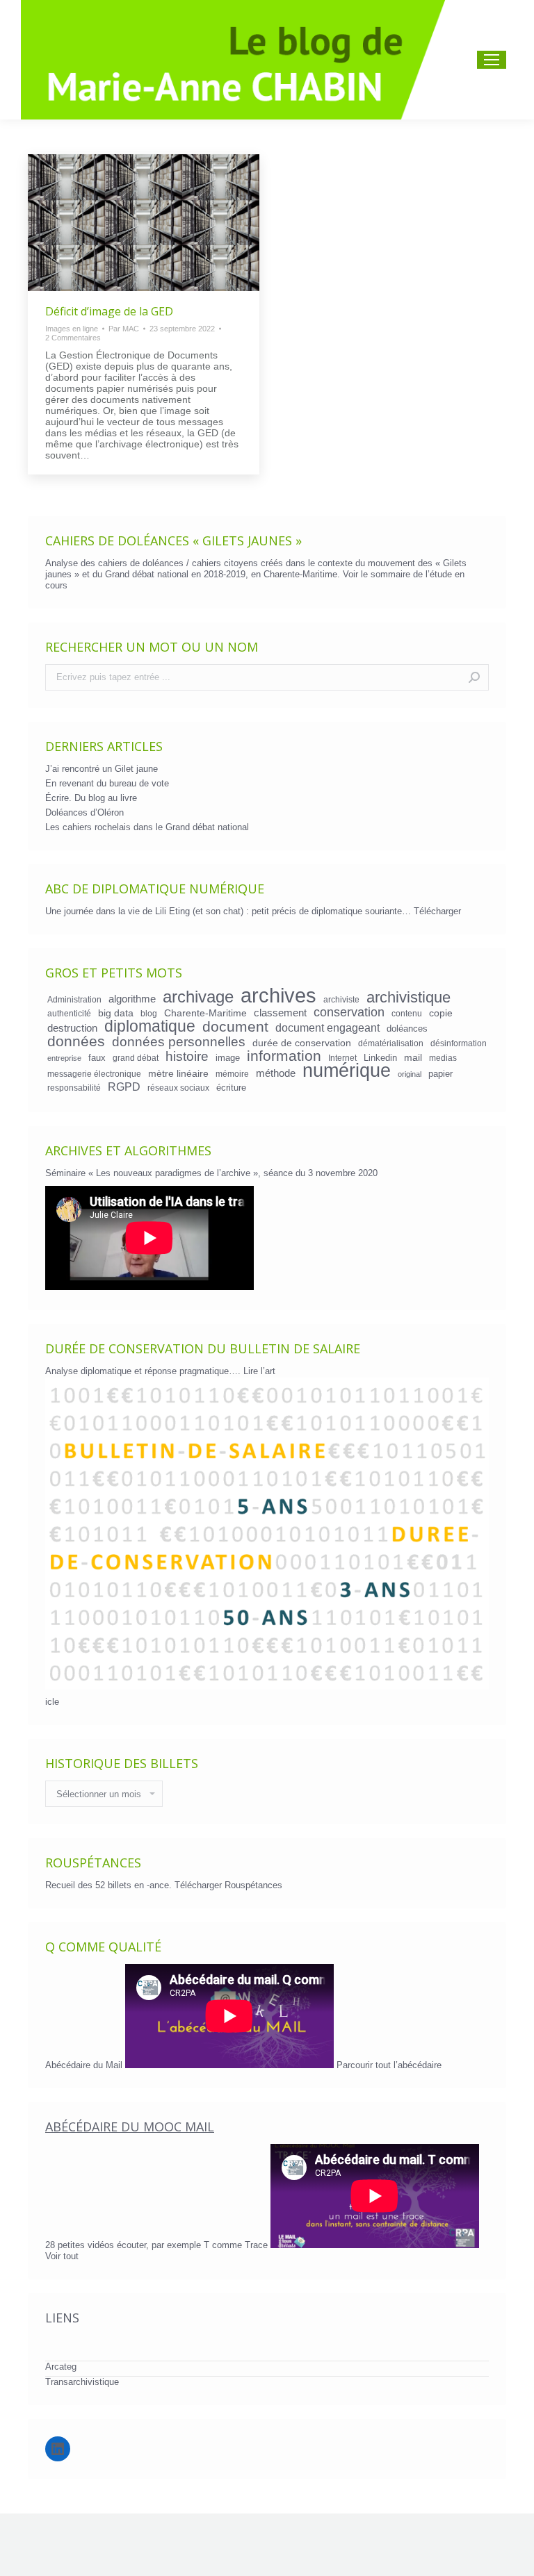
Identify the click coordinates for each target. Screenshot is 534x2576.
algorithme (132, 999)
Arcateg (61, 2367)
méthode (276, 1073)
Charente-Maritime (205, 1013)
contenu (407, 1013)
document (235, 1027)
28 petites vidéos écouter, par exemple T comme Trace (158, 2245)
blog (149, 1013)
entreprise (64, 1058)
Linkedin (380, 1058)
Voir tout (62, 2256)
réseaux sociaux (178, 1088)
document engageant (327, 1027)
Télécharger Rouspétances (228, 1885)
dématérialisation (391, 1043)
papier (440, 1074)
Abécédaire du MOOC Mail (130, 2127)
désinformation (459, 1043)
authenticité (69, 1013)
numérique (347, 1071)
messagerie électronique (94, 1074)
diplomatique (150, 1026)
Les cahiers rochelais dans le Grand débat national (147, 827)
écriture (231, 1088)
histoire (187, 1057)
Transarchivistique (82, 2382)
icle (52, 1702)
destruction (72, 1028)
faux (97, 1058)
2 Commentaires (73, 338)
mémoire (232, 1074)
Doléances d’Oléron (84, 812)
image (228, 1058)
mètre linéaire (178, 1073)
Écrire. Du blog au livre (91, 798)
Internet (342, 1058)
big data (116, 1013)
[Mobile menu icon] (492, 60)
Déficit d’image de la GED (109, 311)
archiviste (341, 999)
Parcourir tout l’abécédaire (389, 2065)
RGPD (124, 1087)
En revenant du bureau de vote (107, 783)
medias (443, 1058)
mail (413, 1057)
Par (124, 329)
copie (441, 1013)
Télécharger (437, 911)
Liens (62, 2318)
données (76, 1041)
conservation (349, 1012)
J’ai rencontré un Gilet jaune (102, 769)
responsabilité (74, 1088)
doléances (407, 1029)
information (284, 1056)
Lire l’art (259, 1371)
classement (280, 1013)
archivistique (408, 998)
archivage (198, 997)
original (410, 1074)
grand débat (136, 1058)
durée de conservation (302, 1043)
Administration (74, 999)
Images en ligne (72, 329)
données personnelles (179, 1042)
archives (278, 996)
